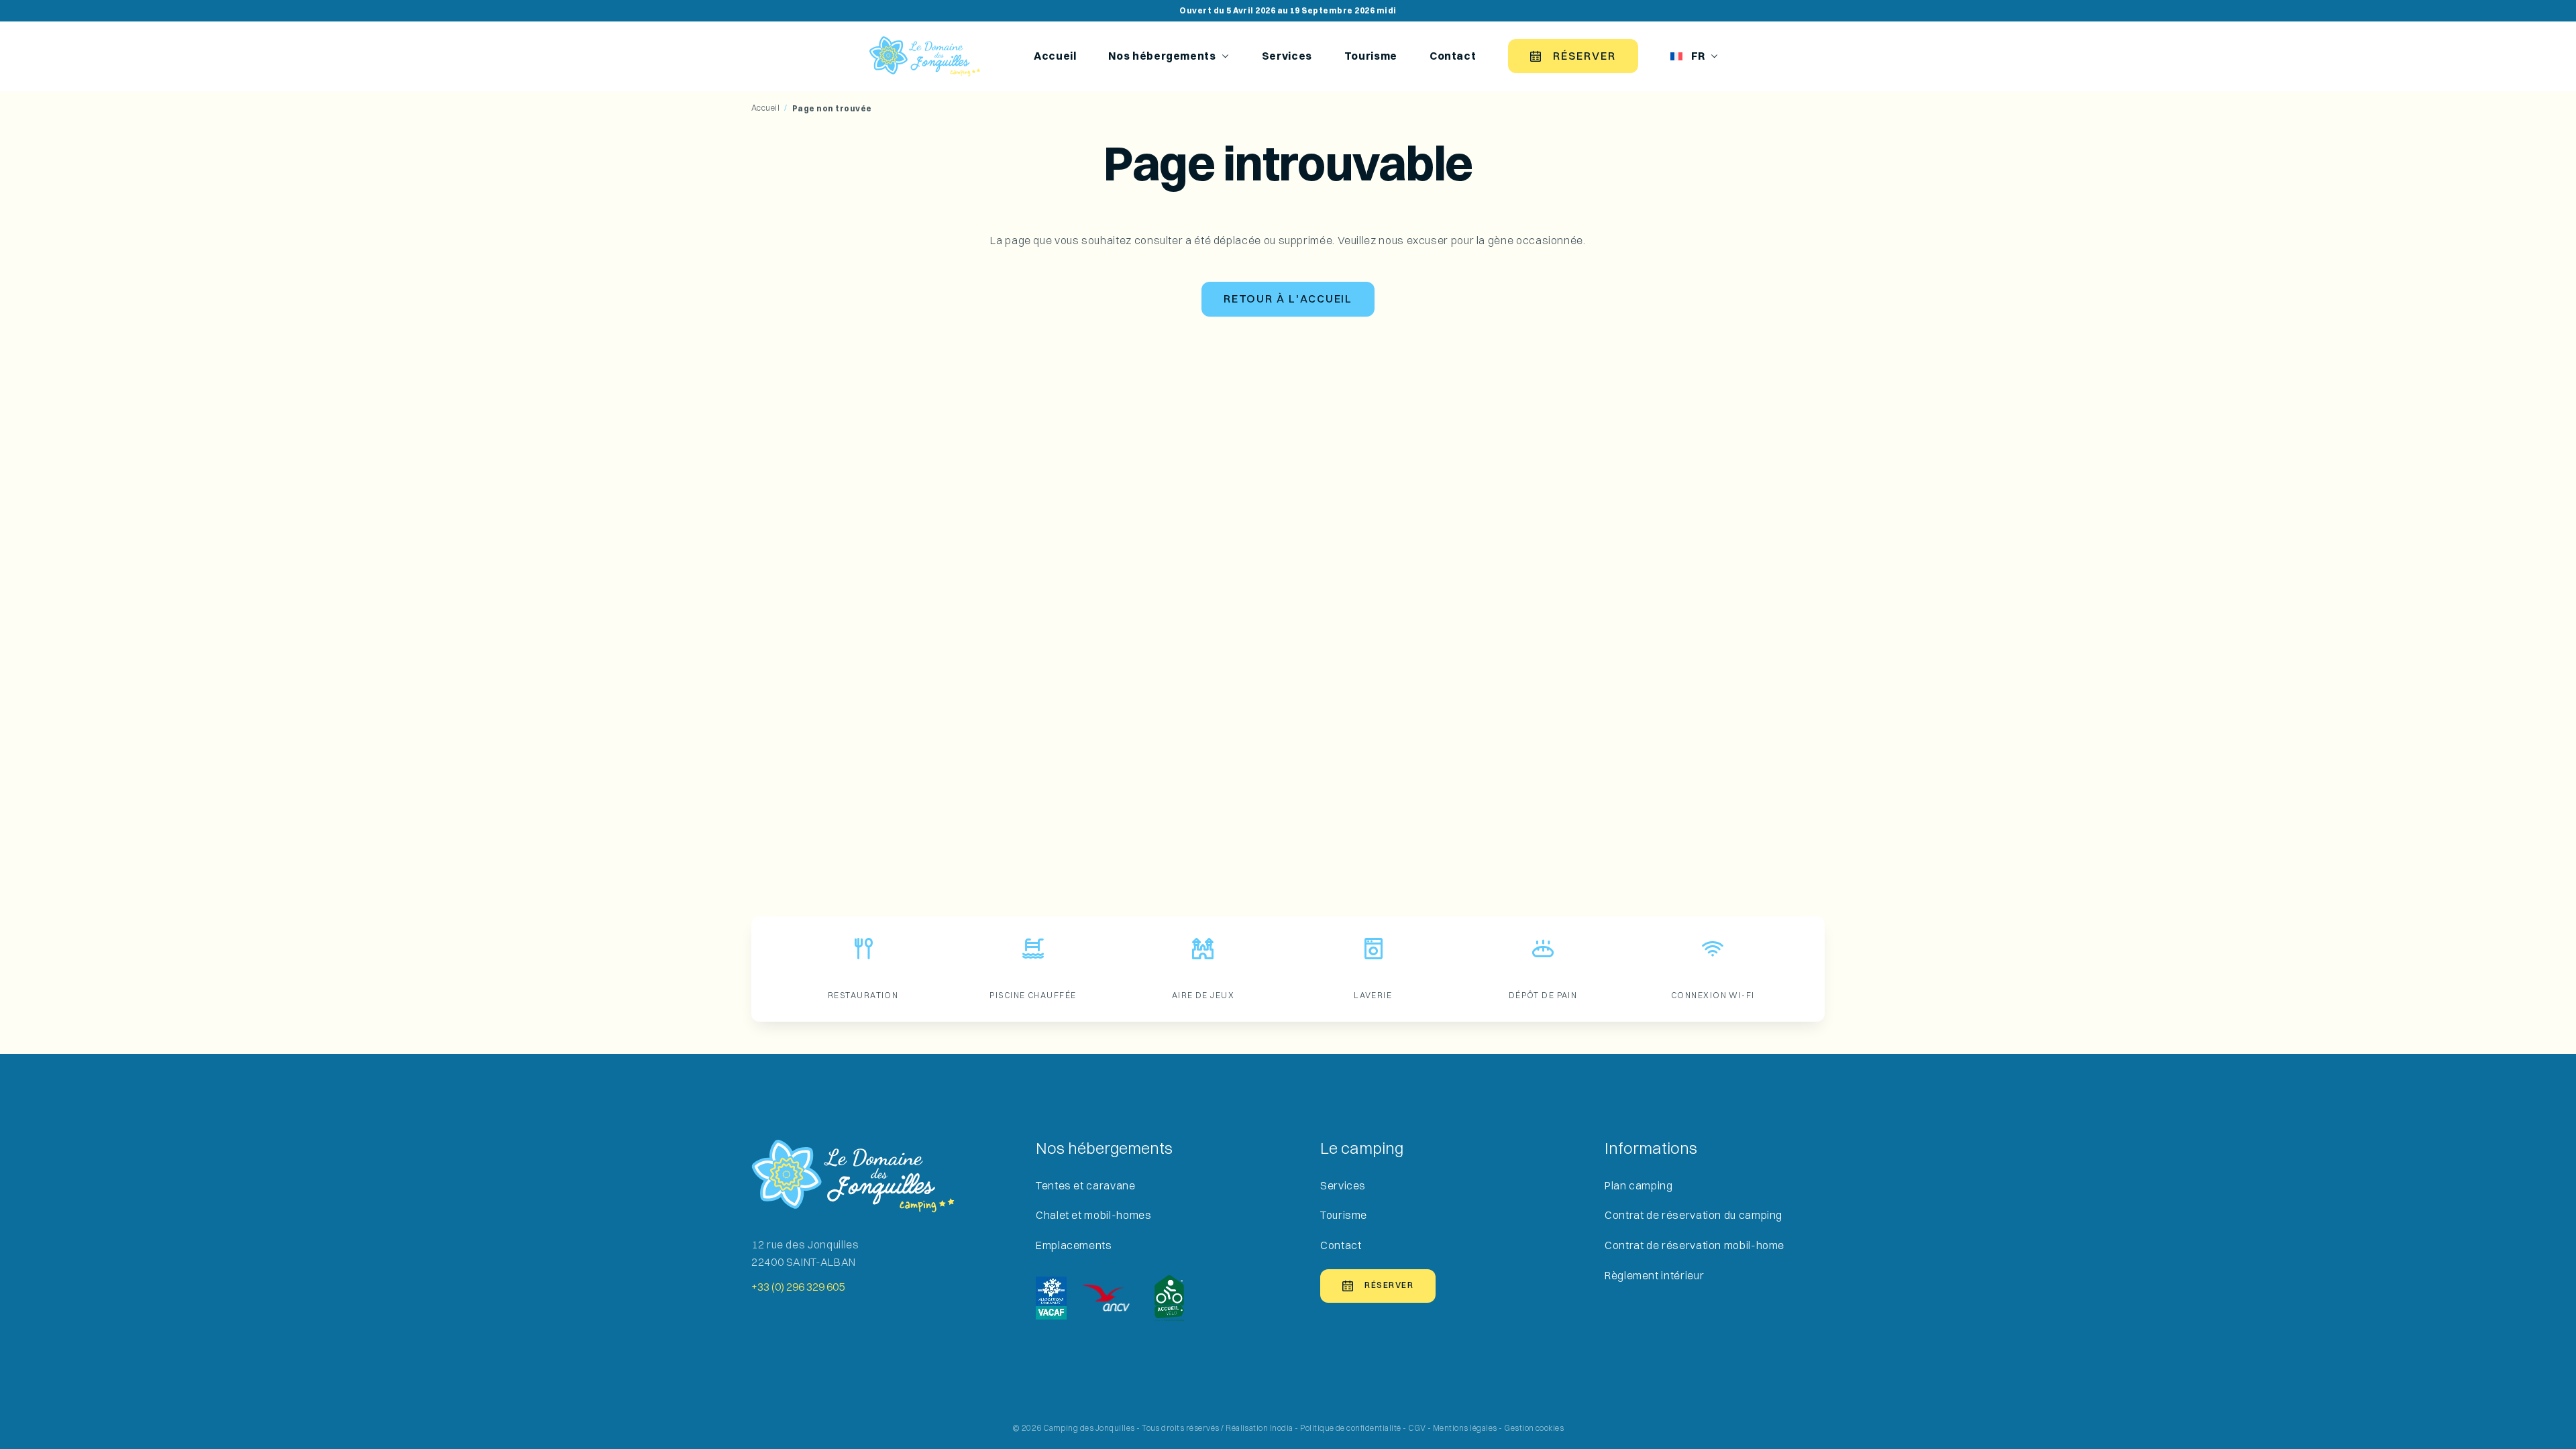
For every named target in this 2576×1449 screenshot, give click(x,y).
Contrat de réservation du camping (1694, 1215)
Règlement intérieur (1654, 1276)
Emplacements (1074, 1245)
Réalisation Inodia (1259, 1428)
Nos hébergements (1162, 56)
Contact (1453, 56)
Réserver (1584, 56)
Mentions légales (1465, 1428)
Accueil (1055, 56)
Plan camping (1639, 1186)
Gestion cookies (1534, 1428)
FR (1698, 56)
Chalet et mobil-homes (1093, 1215)
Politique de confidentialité (1350, 1428)
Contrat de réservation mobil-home (1695, 1245)
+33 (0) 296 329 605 (798, 1287)
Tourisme (1371, 56)
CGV (1417, 1428)
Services (1287, 56)
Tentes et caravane (1086, 1186)
